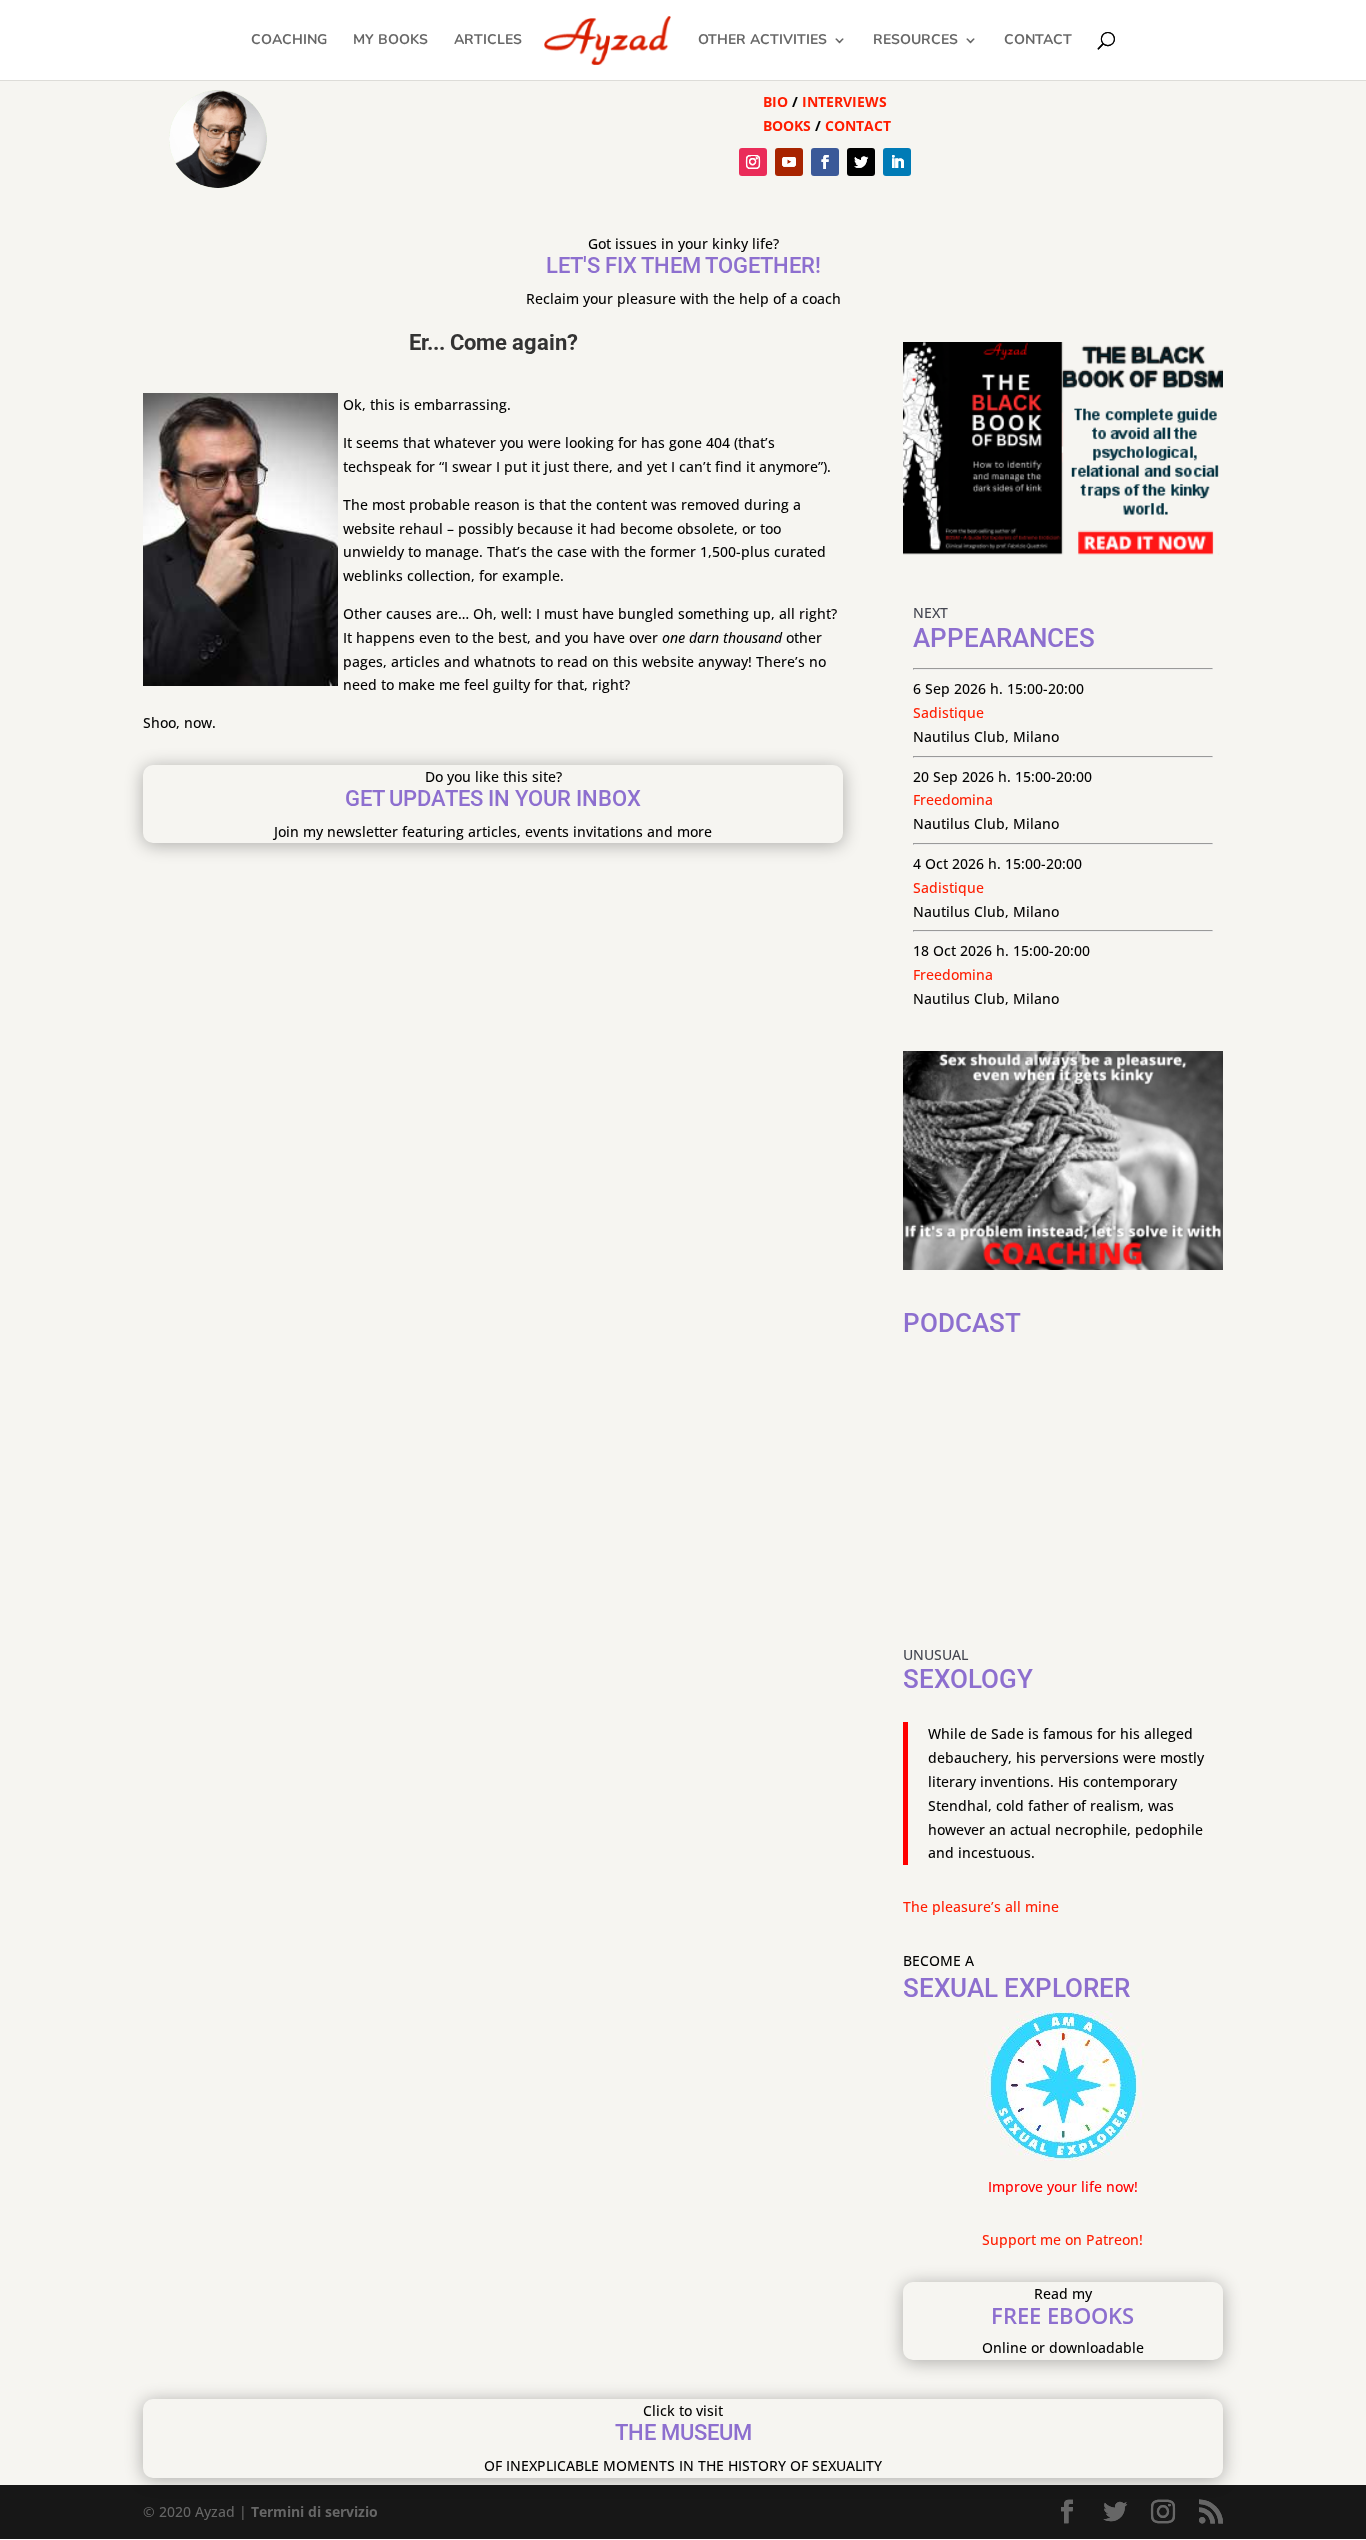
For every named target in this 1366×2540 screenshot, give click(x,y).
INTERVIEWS (844, 101)
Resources (915, 41)
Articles (488, 41)
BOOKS (787, 125)
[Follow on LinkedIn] (897, 162)
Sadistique (948, 712)
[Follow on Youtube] (789, 162)
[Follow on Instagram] (753, 162)
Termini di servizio (314, 2511)
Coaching (289, 41)
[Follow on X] (861, 162)
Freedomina (953, 799)
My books (390, 41)
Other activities (762, 41)
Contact (1038, 41)
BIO (775, 101)
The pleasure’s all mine (981, 1906)
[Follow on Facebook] (825, 162)
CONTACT (858, 125)
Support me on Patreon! (1062, 2239)
